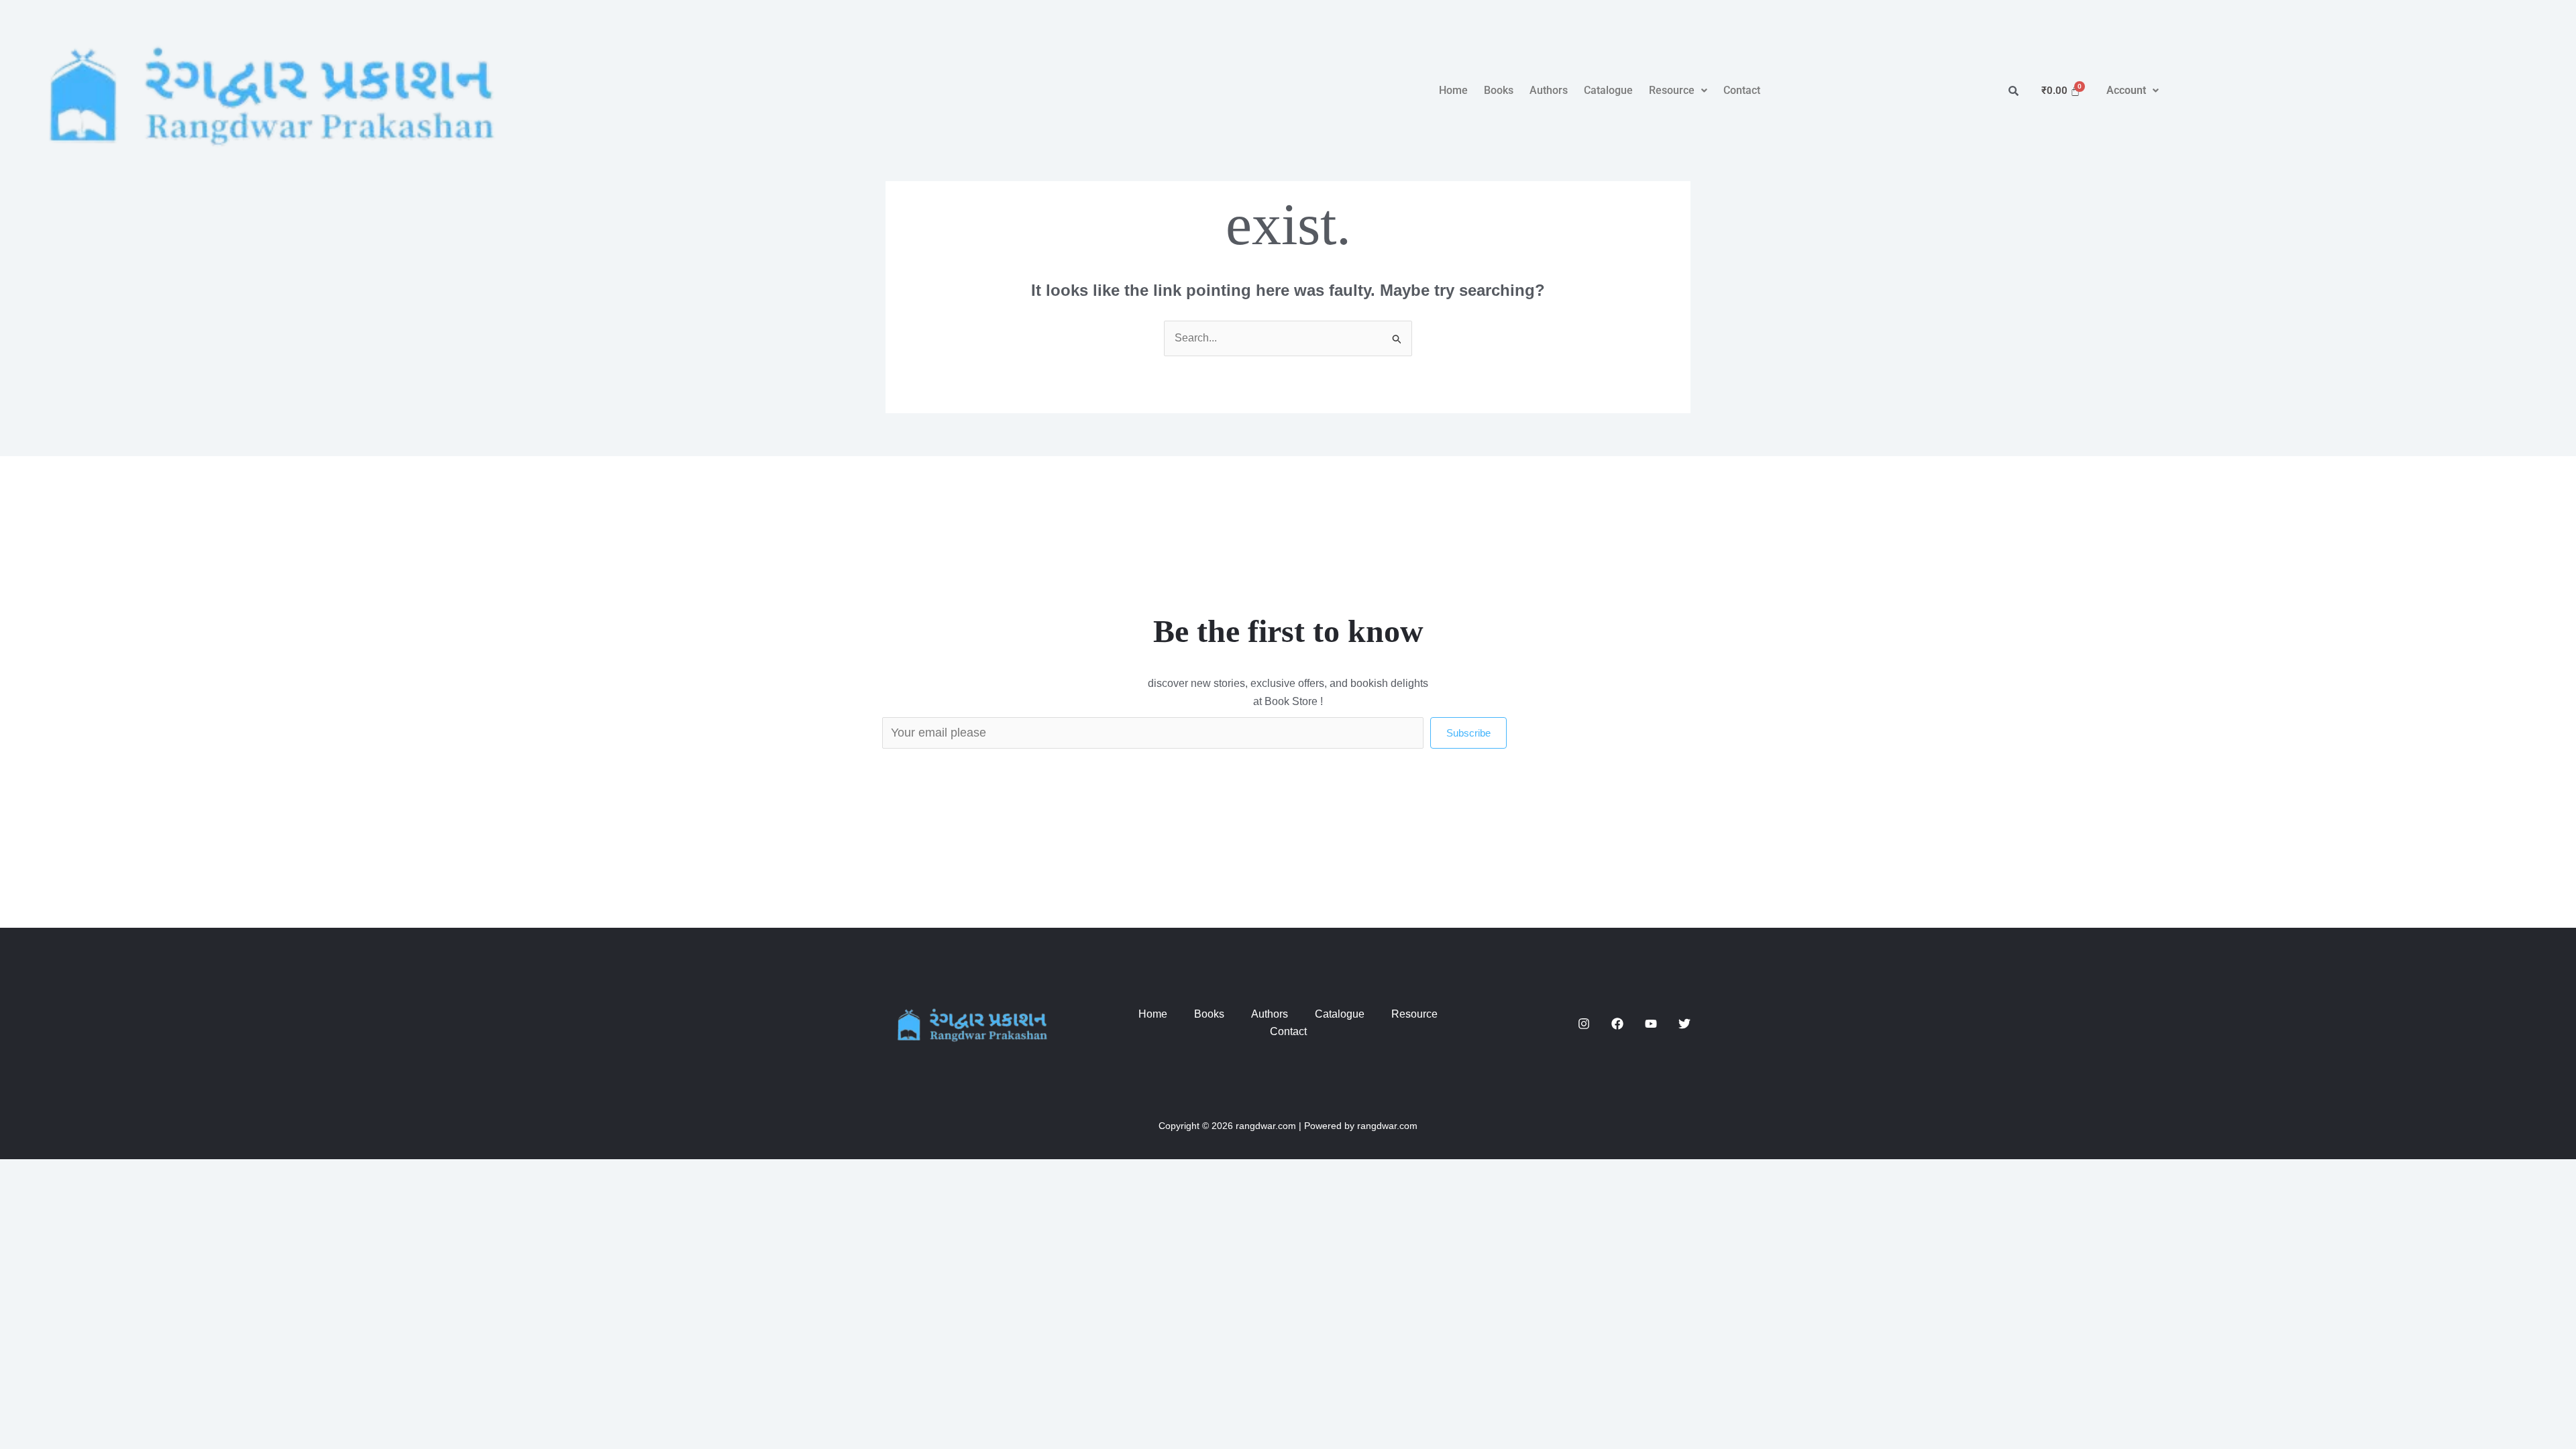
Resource (1672, 90)
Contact (1742, 90)
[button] (1678, 91)
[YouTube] (1651, 1024)
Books (1499, 90)
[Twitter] (1684, 1024)
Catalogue (1608, 90)
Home (1453, 90)
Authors (1549, 90)
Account (2126, 90)
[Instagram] (1584, 1024)
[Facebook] (1617, 1024)
